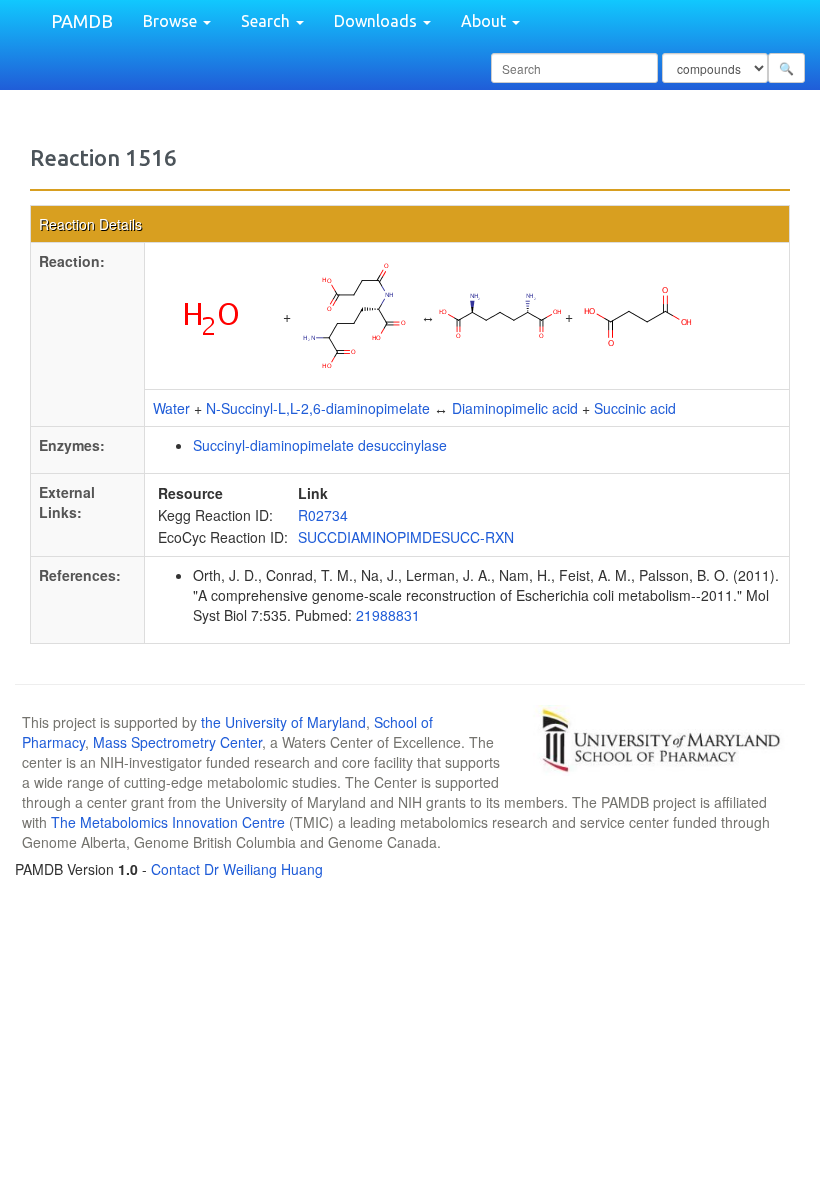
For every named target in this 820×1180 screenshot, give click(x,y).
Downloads (377, 21)
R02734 (323, 515)
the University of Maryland (283, 722)
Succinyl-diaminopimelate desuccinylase (320, 445)
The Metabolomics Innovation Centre (168, 822)
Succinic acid (635, 408)
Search (267, 21)
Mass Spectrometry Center (177, 742)
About (485, 21)
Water (171, 408)
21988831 (388, 615)
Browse (172, 21)
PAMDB (82, 21)
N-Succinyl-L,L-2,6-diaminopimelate (318, 408)
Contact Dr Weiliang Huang (237, 869)
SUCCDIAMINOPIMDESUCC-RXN (406, 537)
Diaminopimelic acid (515, 408)
